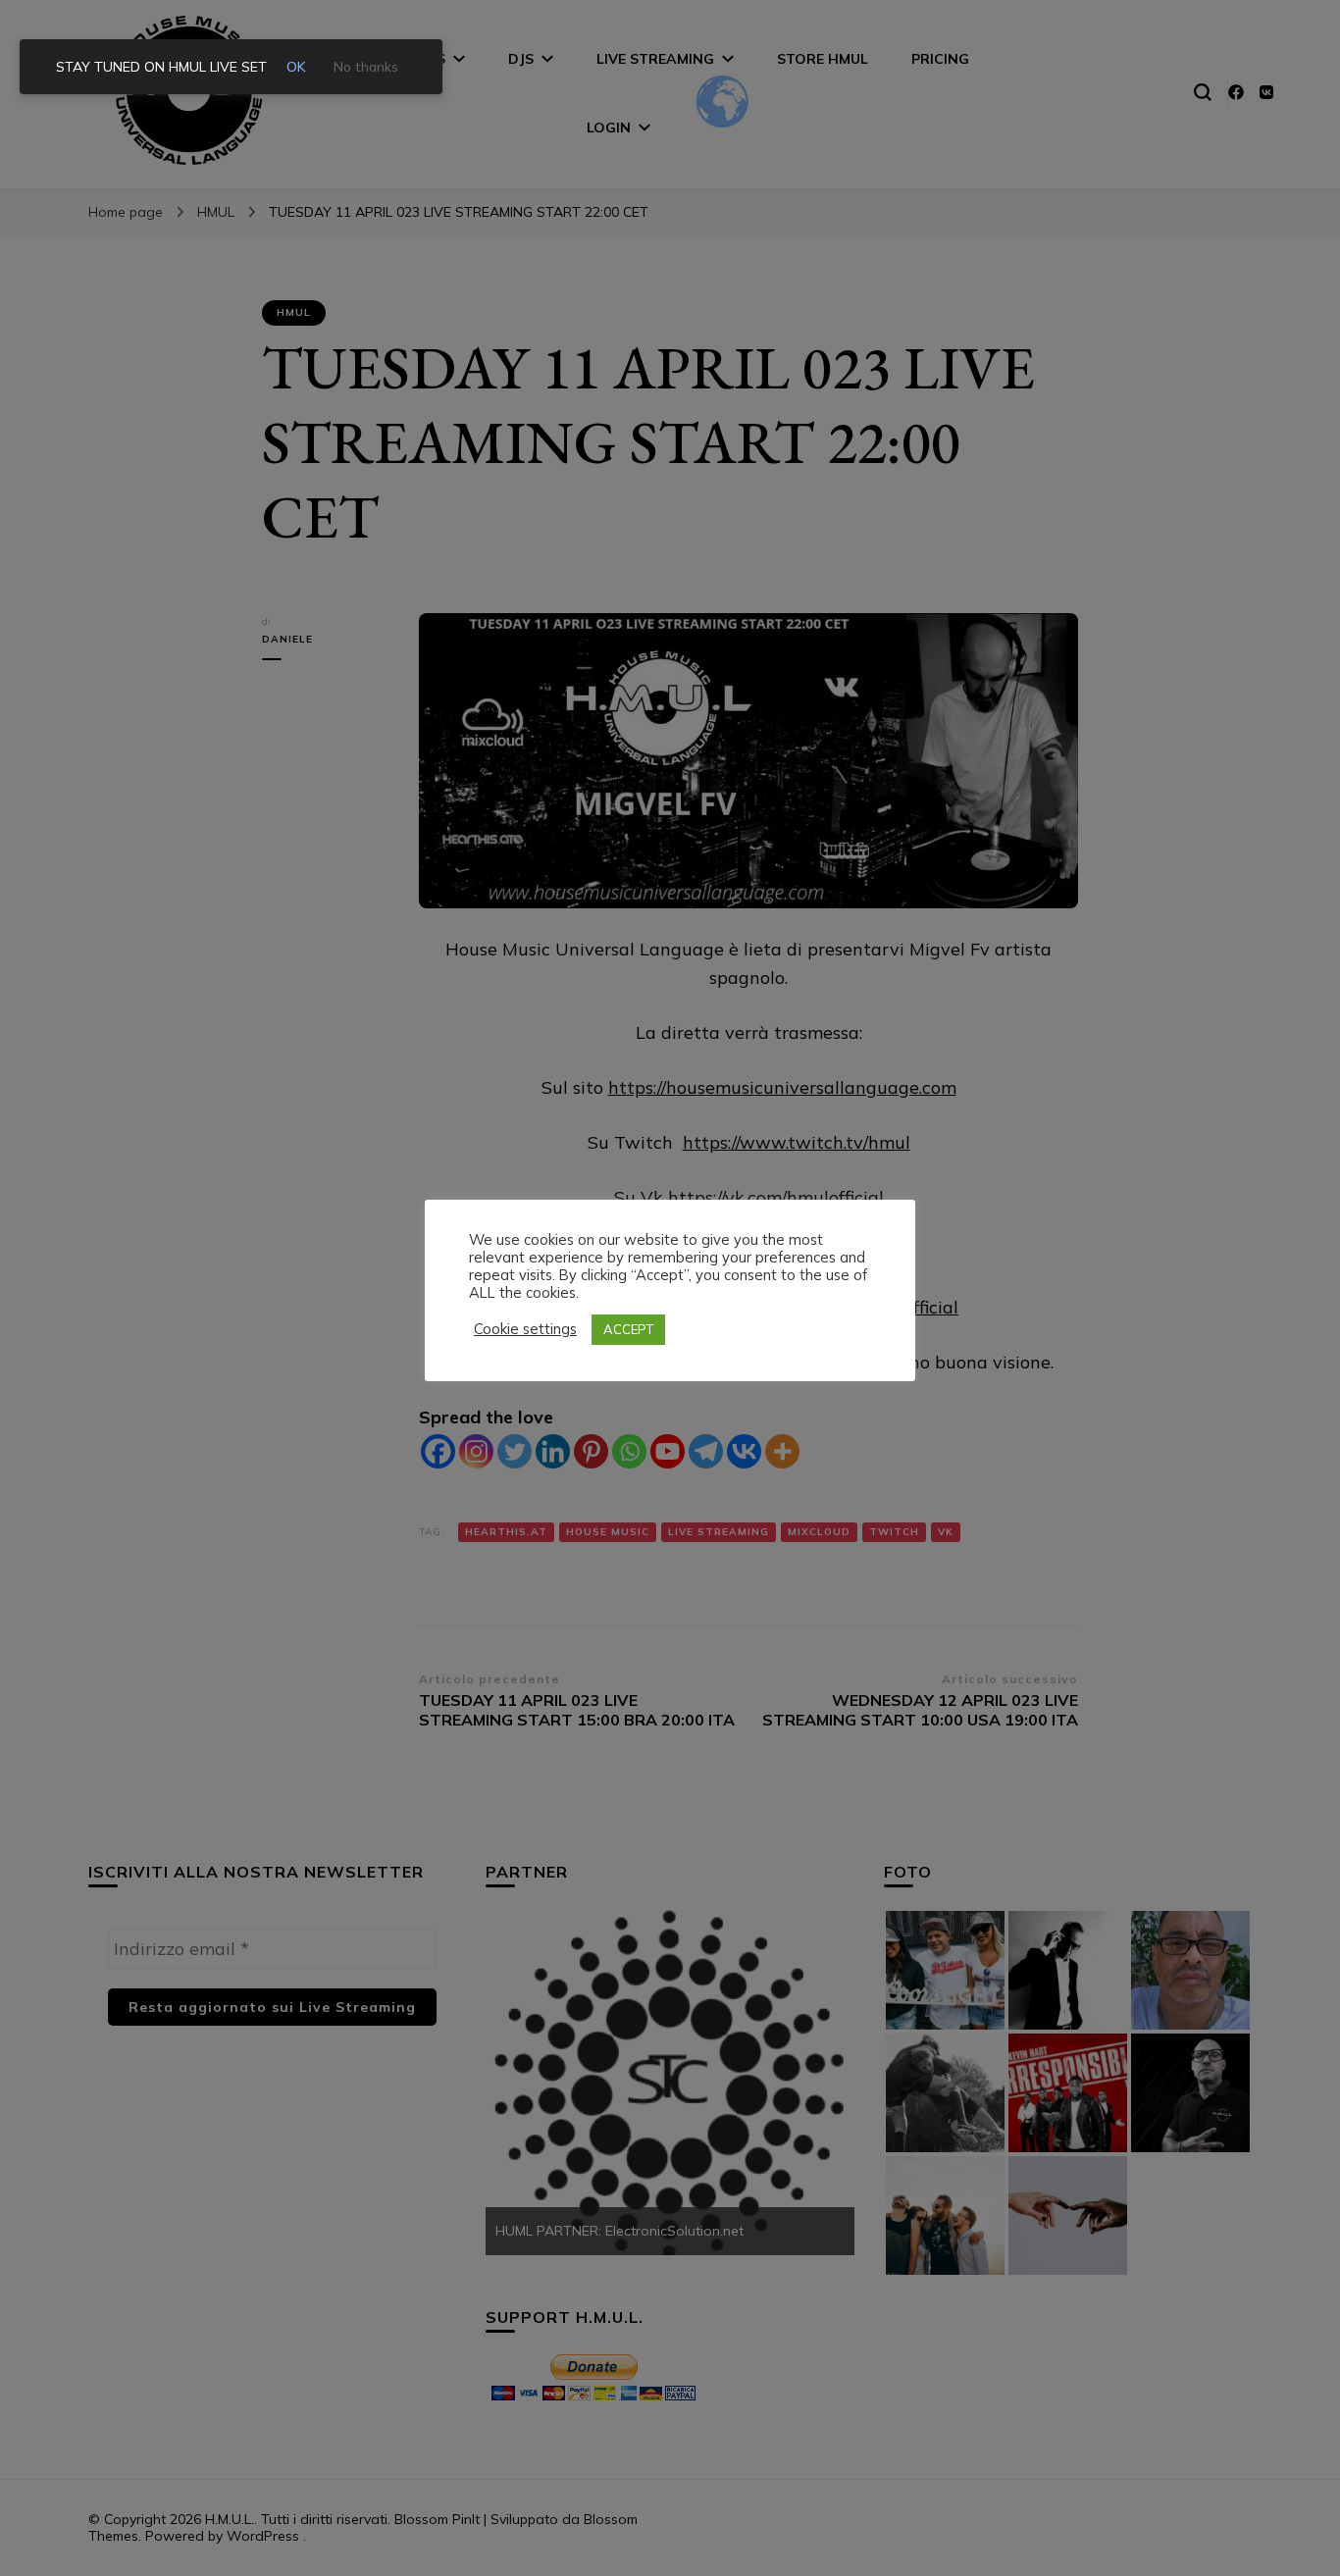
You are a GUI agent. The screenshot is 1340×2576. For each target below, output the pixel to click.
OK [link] (296, 67)
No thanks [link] (366, 67)
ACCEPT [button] (628, 1329)
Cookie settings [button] (525, 1329)
